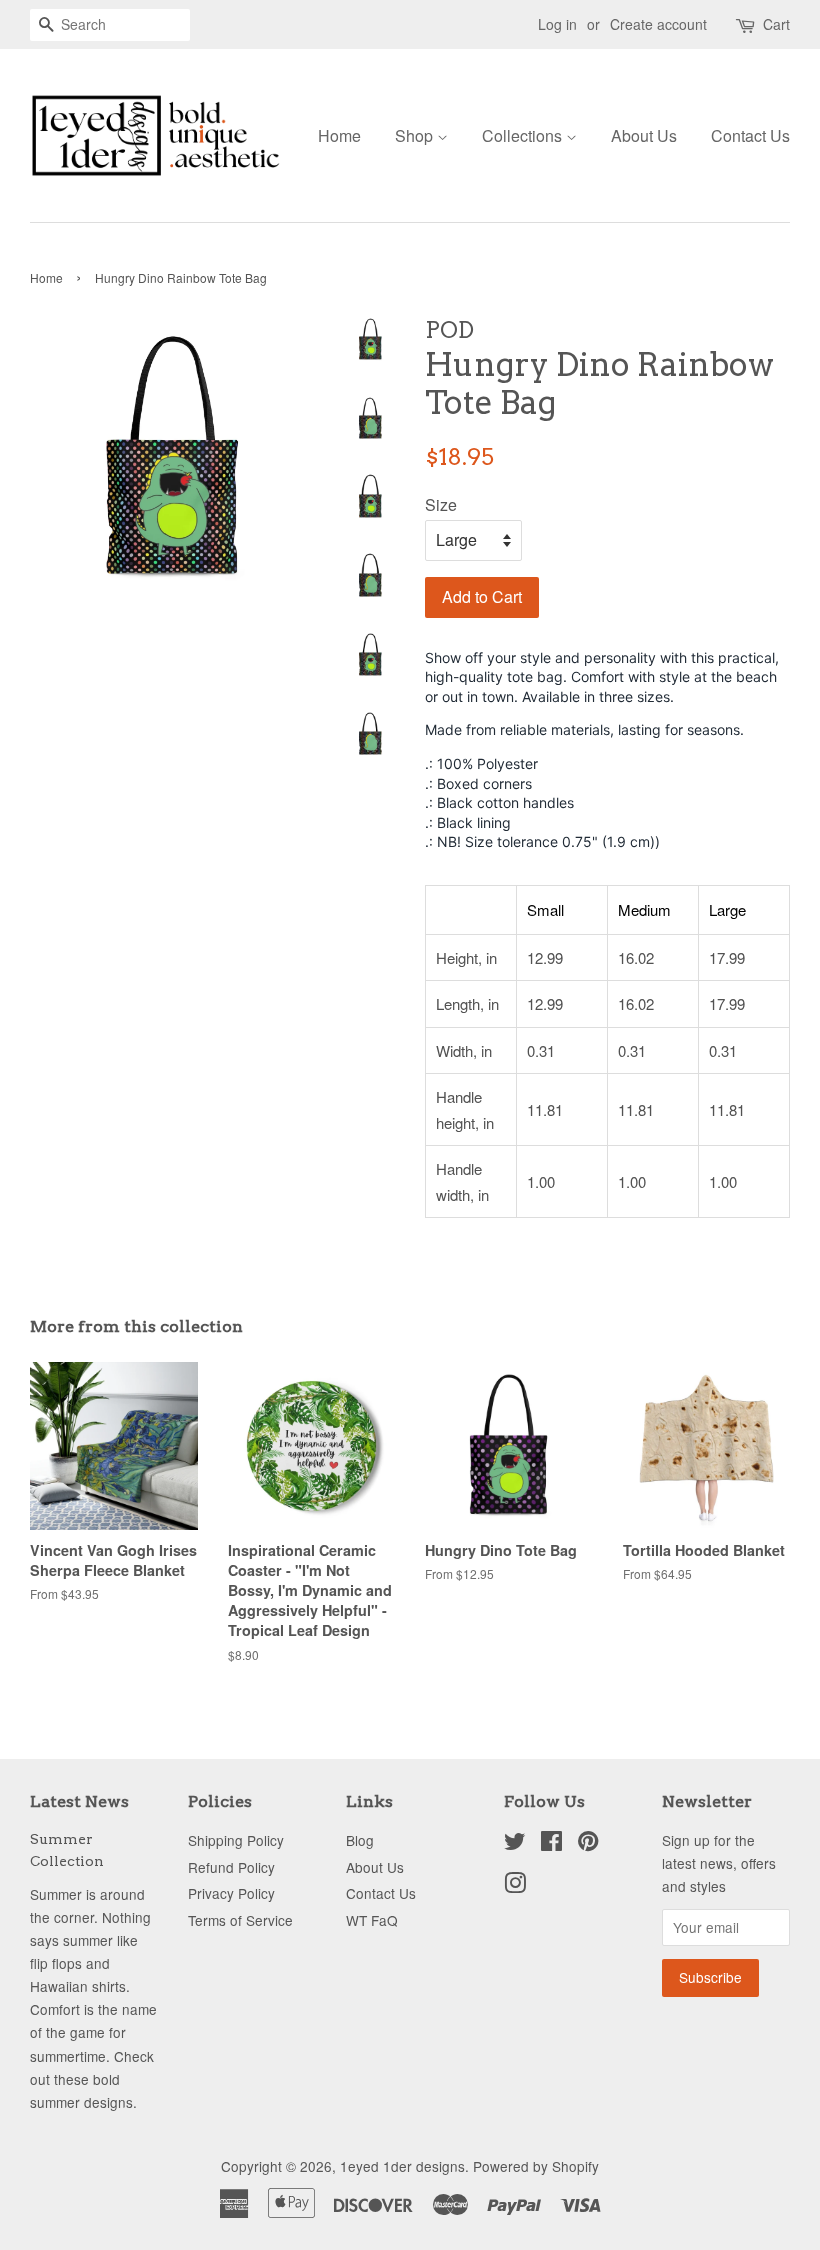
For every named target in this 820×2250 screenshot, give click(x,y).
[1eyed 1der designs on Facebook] (551, 1844)
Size (441, 504)
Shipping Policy (236, 1840)
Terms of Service (240, 1920)
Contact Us (750, 135)
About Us (644, 135)
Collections (524, 135)
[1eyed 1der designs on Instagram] (515, 1886)
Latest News (79, 1801)
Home (339, 135)
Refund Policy (231, 1867)
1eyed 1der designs (402, 2166)
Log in (557, 24)
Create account (658, 24)
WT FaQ (372, 1920)
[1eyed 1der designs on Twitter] (515, 1844)
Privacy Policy (231, 1893)
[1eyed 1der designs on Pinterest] (588, 1844)
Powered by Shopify (536, 2166)
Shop (416, 135)
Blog (360, 1840)
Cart (776, 24)
